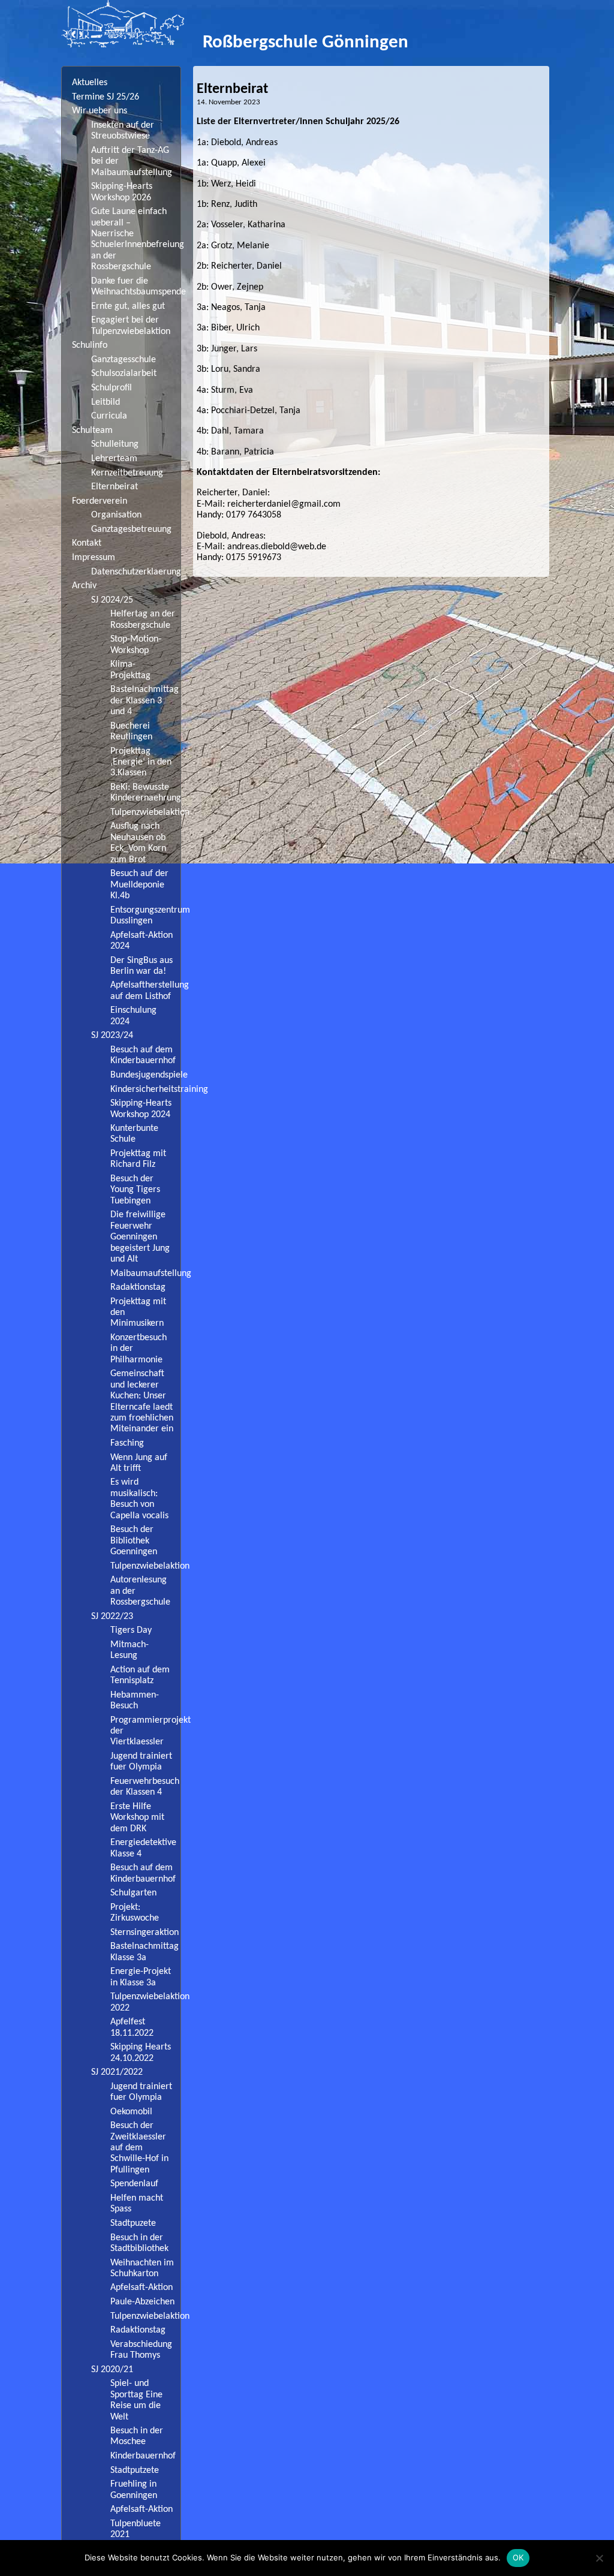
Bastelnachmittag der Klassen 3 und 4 (145, 701)
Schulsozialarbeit (124, 374)
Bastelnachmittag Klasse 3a (145, 1952)
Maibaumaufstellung (145, 1274)
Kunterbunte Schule (134, 1134)
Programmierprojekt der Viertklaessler (145, 1731)
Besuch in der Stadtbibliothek (139, 2243)
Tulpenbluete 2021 (136, 2529)
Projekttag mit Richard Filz (138, 1159)
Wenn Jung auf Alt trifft (139, 1463)
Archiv (84, 586)
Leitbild (106, 402)
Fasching (127, 1443)
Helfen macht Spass (137, 2204)
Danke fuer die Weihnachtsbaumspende (136, 287)
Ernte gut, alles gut (128, 306)
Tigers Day (131, 1630)
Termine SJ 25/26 (106, 97)
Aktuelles (90, 83)
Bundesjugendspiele (145, 1075)
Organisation (116, 515)
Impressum (94, 558)
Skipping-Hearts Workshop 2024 (141, 1109)
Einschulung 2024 (133, 1016)
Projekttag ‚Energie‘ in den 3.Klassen (141, 762)
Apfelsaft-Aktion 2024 (142, 941)
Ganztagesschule (124, 360)
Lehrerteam (114, 459)
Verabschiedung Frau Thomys (141, 2350)
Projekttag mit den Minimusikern (138, 1313)
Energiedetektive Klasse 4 (143, 1848)
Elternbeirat (115, 487)
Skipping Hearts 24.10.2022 (141, 2053)
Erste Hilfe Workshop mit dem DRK (137, 1818)
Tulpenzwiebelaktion (145, 812)
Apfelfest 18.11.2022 (132, 2027)
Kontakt (87, 543)
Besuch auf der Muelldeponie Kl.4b (139, 885)
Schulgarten (133, 1893)
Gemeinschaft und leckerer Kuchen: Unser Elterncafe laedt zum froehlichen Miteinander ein (142, 1401)
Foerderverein (100, 501)
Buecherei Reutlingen (131, 732)
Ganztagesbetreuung (131, 529)
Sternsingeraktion (145, 1933)
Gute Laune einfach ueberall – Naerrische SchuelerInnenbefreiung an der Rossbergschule (136, 239)
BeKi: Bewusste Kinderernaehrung (145, 793)
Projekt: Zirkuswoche (135, 1913)
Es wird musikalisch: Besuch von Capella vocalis (139, 1499)
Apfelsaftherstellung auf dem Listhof (145, 991)
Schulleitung (115, 444)
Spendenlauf (134, 2184)
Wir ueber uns (100, 111)
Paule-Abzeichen (142, 2302)
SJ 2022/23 (112, 1617)
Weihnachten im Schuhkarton (142, 2268)
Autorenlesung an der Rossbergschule (140, 1591)
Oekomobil (131, 2112)
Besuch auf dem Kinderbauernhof (143, 1055)
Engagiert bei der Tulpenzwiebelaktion (131, 326)
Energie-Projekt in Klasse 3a (141, 1977)
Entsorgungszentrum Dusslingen (145, 916)
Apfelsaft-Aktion (142, 2288)
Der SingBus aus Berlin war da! (142, 966)
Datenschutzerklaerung (136, 572)
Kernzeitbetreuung (127, 473)
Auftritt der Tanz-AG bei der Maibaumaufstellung (132, 162)
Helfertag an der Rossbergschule (143, 619)
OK (518, 2557)
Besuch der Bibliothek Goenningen (134, 1541)
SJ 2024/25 (112, 600)
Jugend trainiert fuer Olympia (141, 1762)
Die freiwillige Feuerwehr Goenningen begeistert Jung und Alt (140, 1237)
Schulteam (92, 431)
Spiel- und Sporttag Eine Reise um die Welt (136, 2400)
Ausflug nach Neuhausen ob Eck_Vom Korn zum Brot (138, 843)
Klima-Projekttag (130, 670)
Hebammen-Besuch (135, 1701)
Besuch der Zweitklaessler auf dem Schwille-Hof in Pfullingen (139, 2148)
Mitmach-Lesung (130, 1650)
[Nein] (599, 2558)
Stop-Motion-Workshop (136, 645)
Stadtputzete (135, 2470)
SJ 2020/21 (112, 2370)
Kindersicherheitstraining (145, 1090)
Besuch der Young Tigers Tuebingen (135, 1190)
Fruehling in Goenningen (134, 2490)
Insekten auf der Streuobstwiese (123, 131)
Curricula (109, 416)
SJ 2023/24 (112, 1036)
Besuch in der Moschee (137, 2436)
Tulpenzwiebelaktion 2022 (145, 2002)
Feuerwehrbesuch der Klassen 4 (145, 1787)
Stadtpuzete (133, 2223)
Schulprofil (112, 388)
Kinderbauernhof (143, 2456)
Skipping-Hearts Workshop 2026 (122, 192)
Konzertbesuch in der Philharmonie (139, 1349)
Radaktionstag (138, 1287)
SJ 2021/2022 (117, 2072)
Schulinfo (90, 345)
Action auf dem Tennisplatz (140, 1675)
